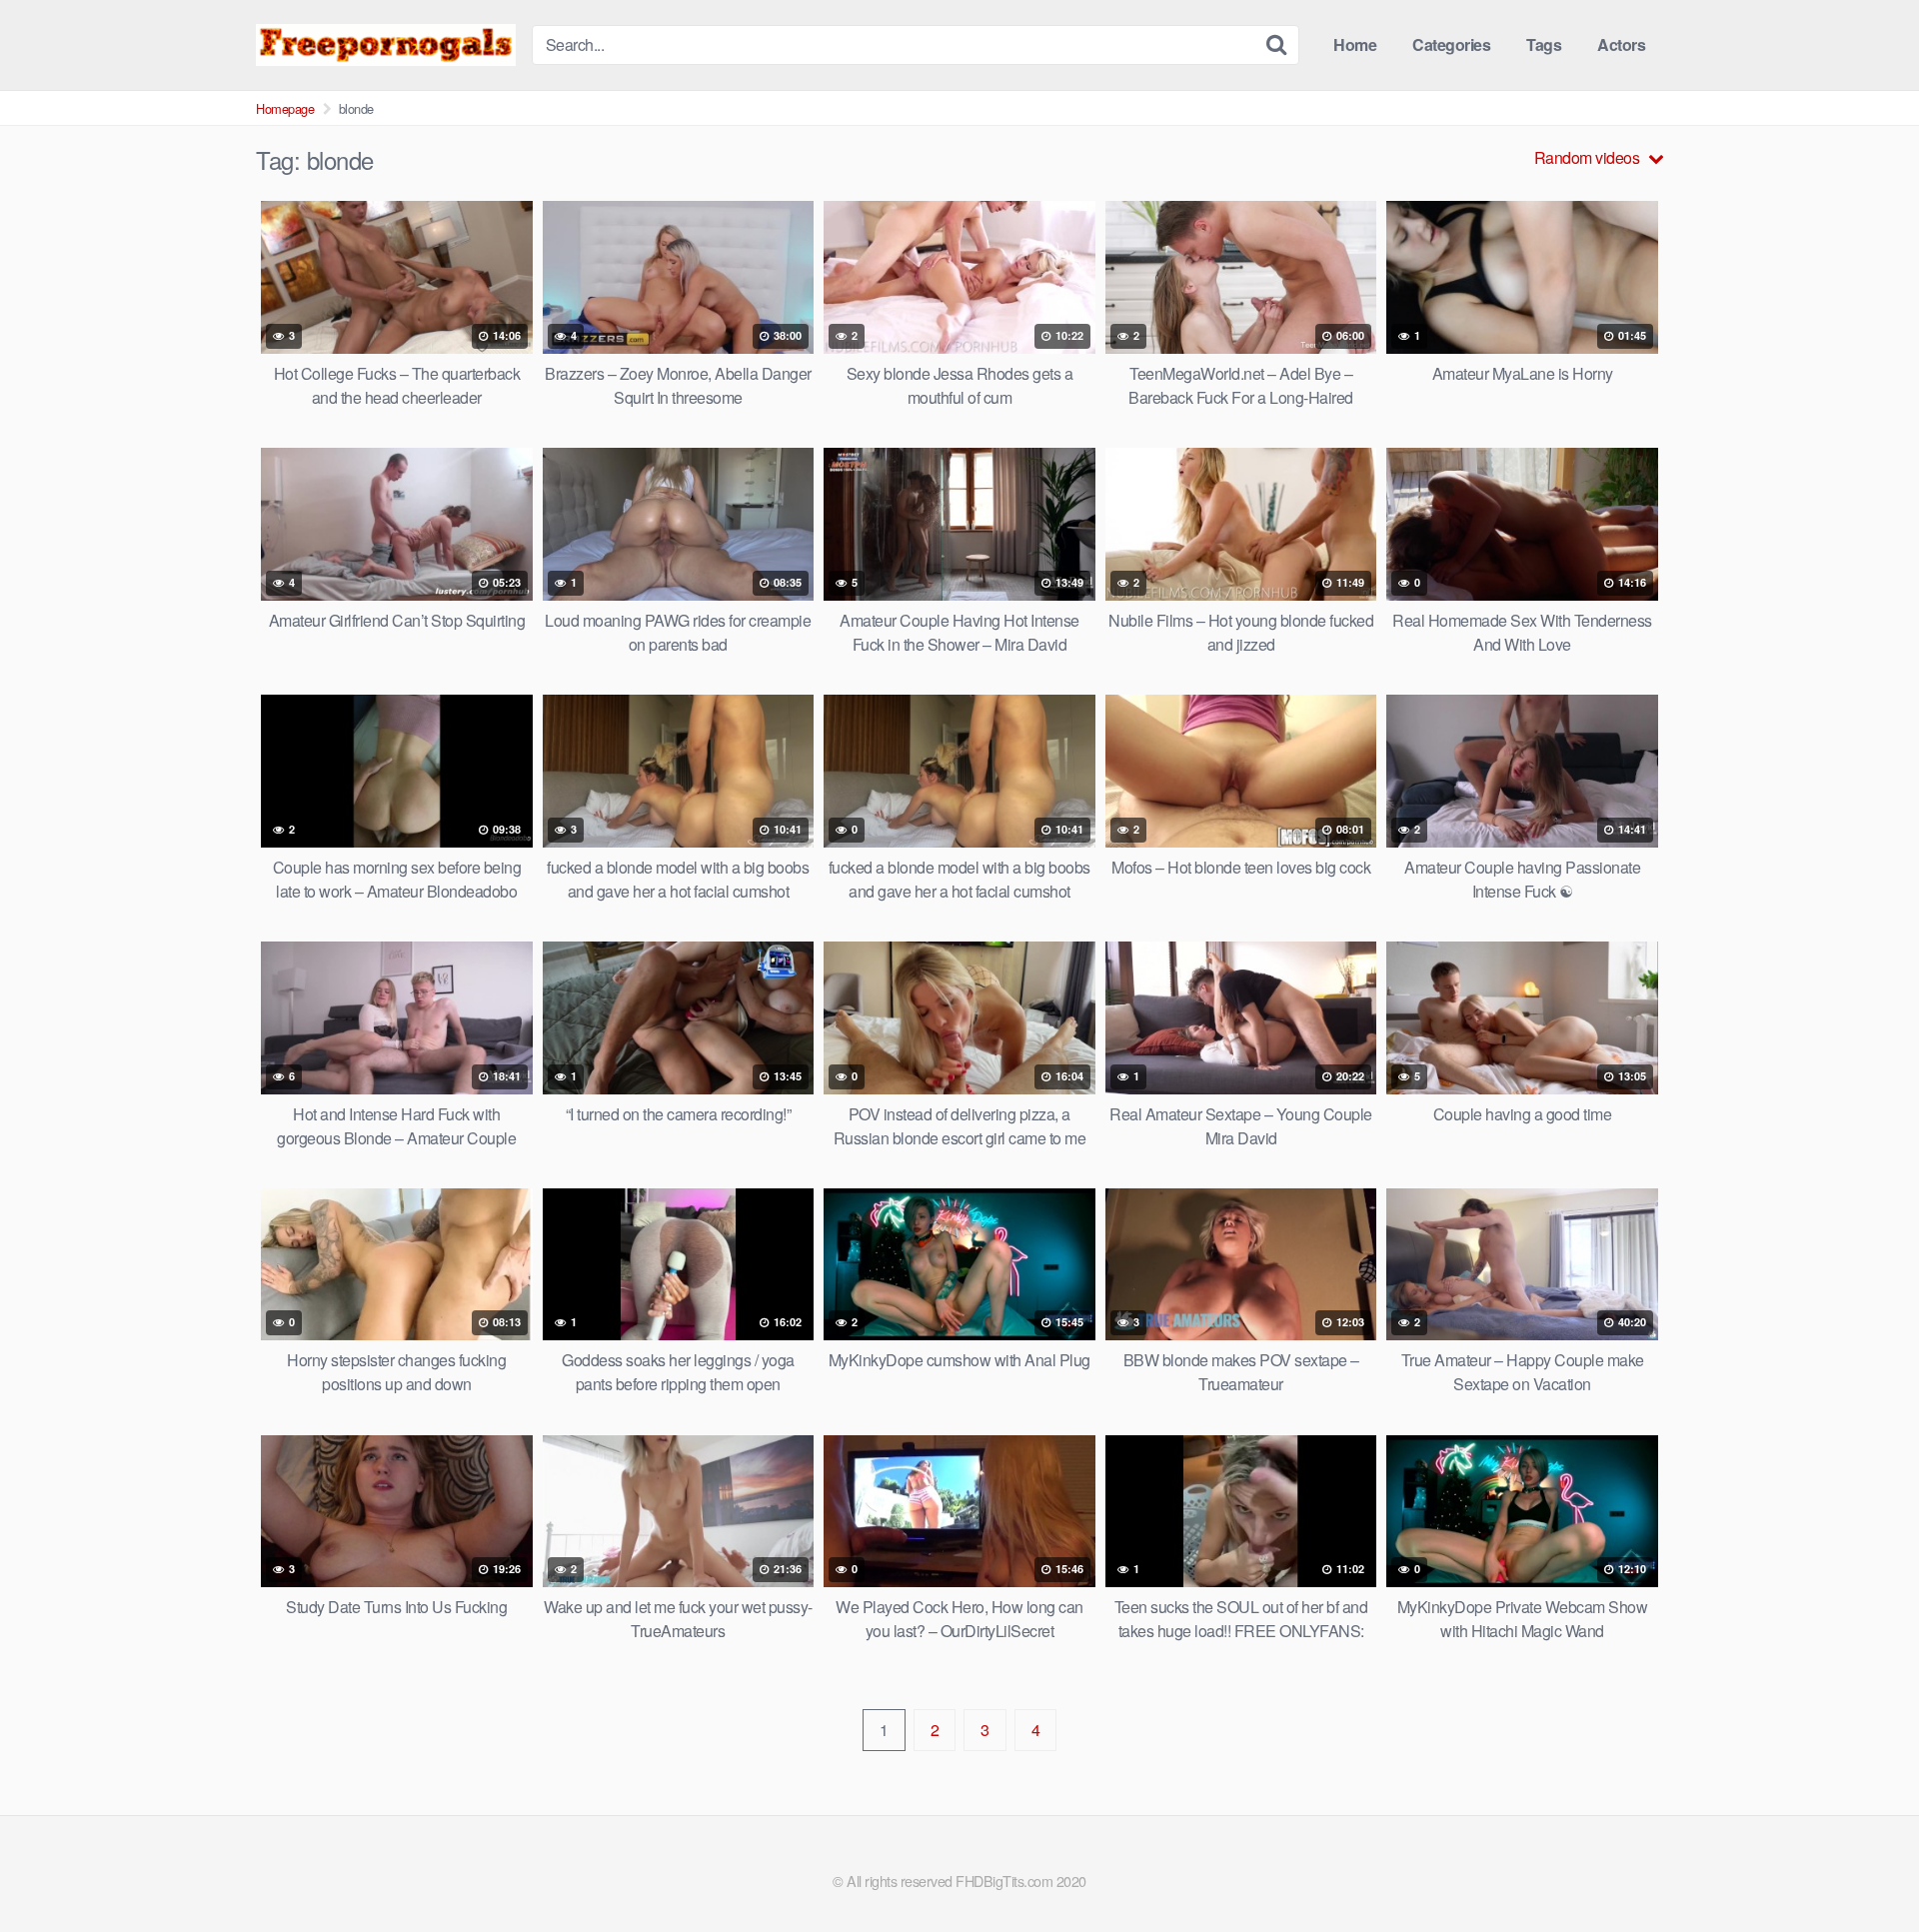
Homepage (285, 108)
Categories (1451, 44)
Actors (1621, 44)
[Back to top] (1864, 1868)
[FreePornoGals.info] (386, 44)
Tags (1544, 44)
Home (1355, 44)
